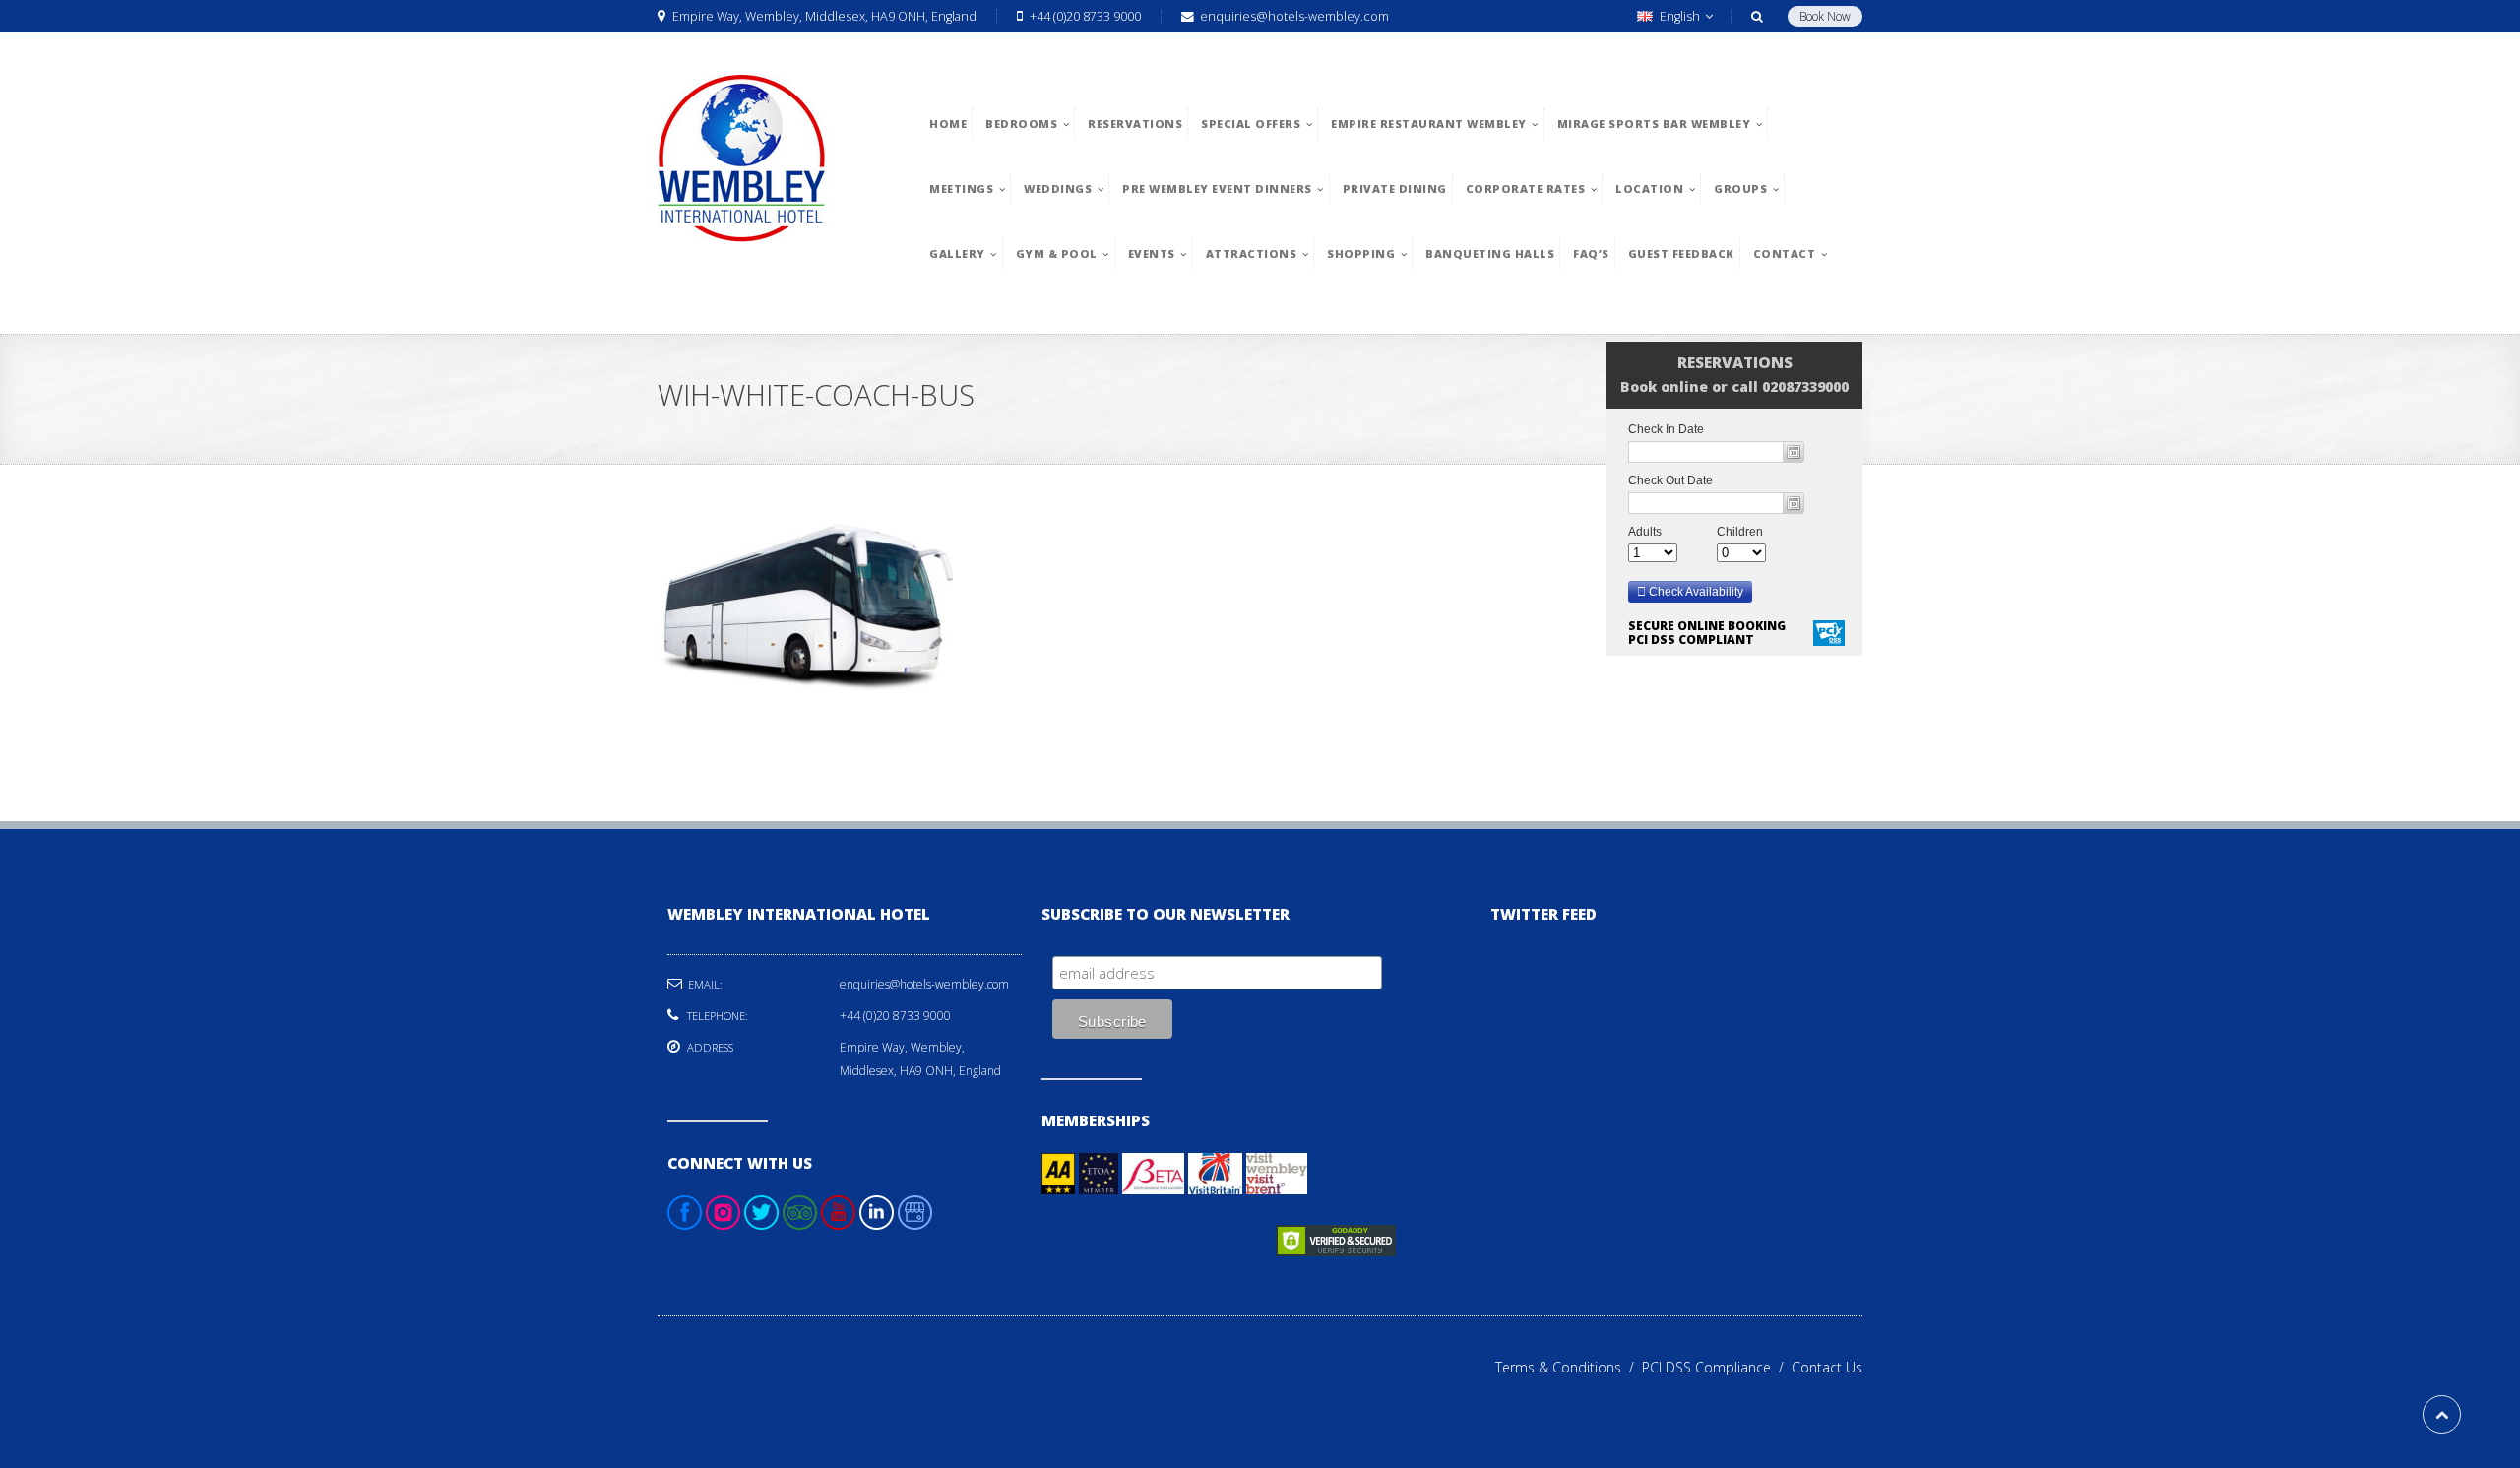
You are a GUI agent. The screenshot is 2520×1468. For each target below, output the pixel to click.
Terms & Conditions (1569, 1367)
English (1680, 16)
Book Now (1825, 16)
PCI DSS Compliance (1717, 1367)
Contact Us (1827, 1367)
